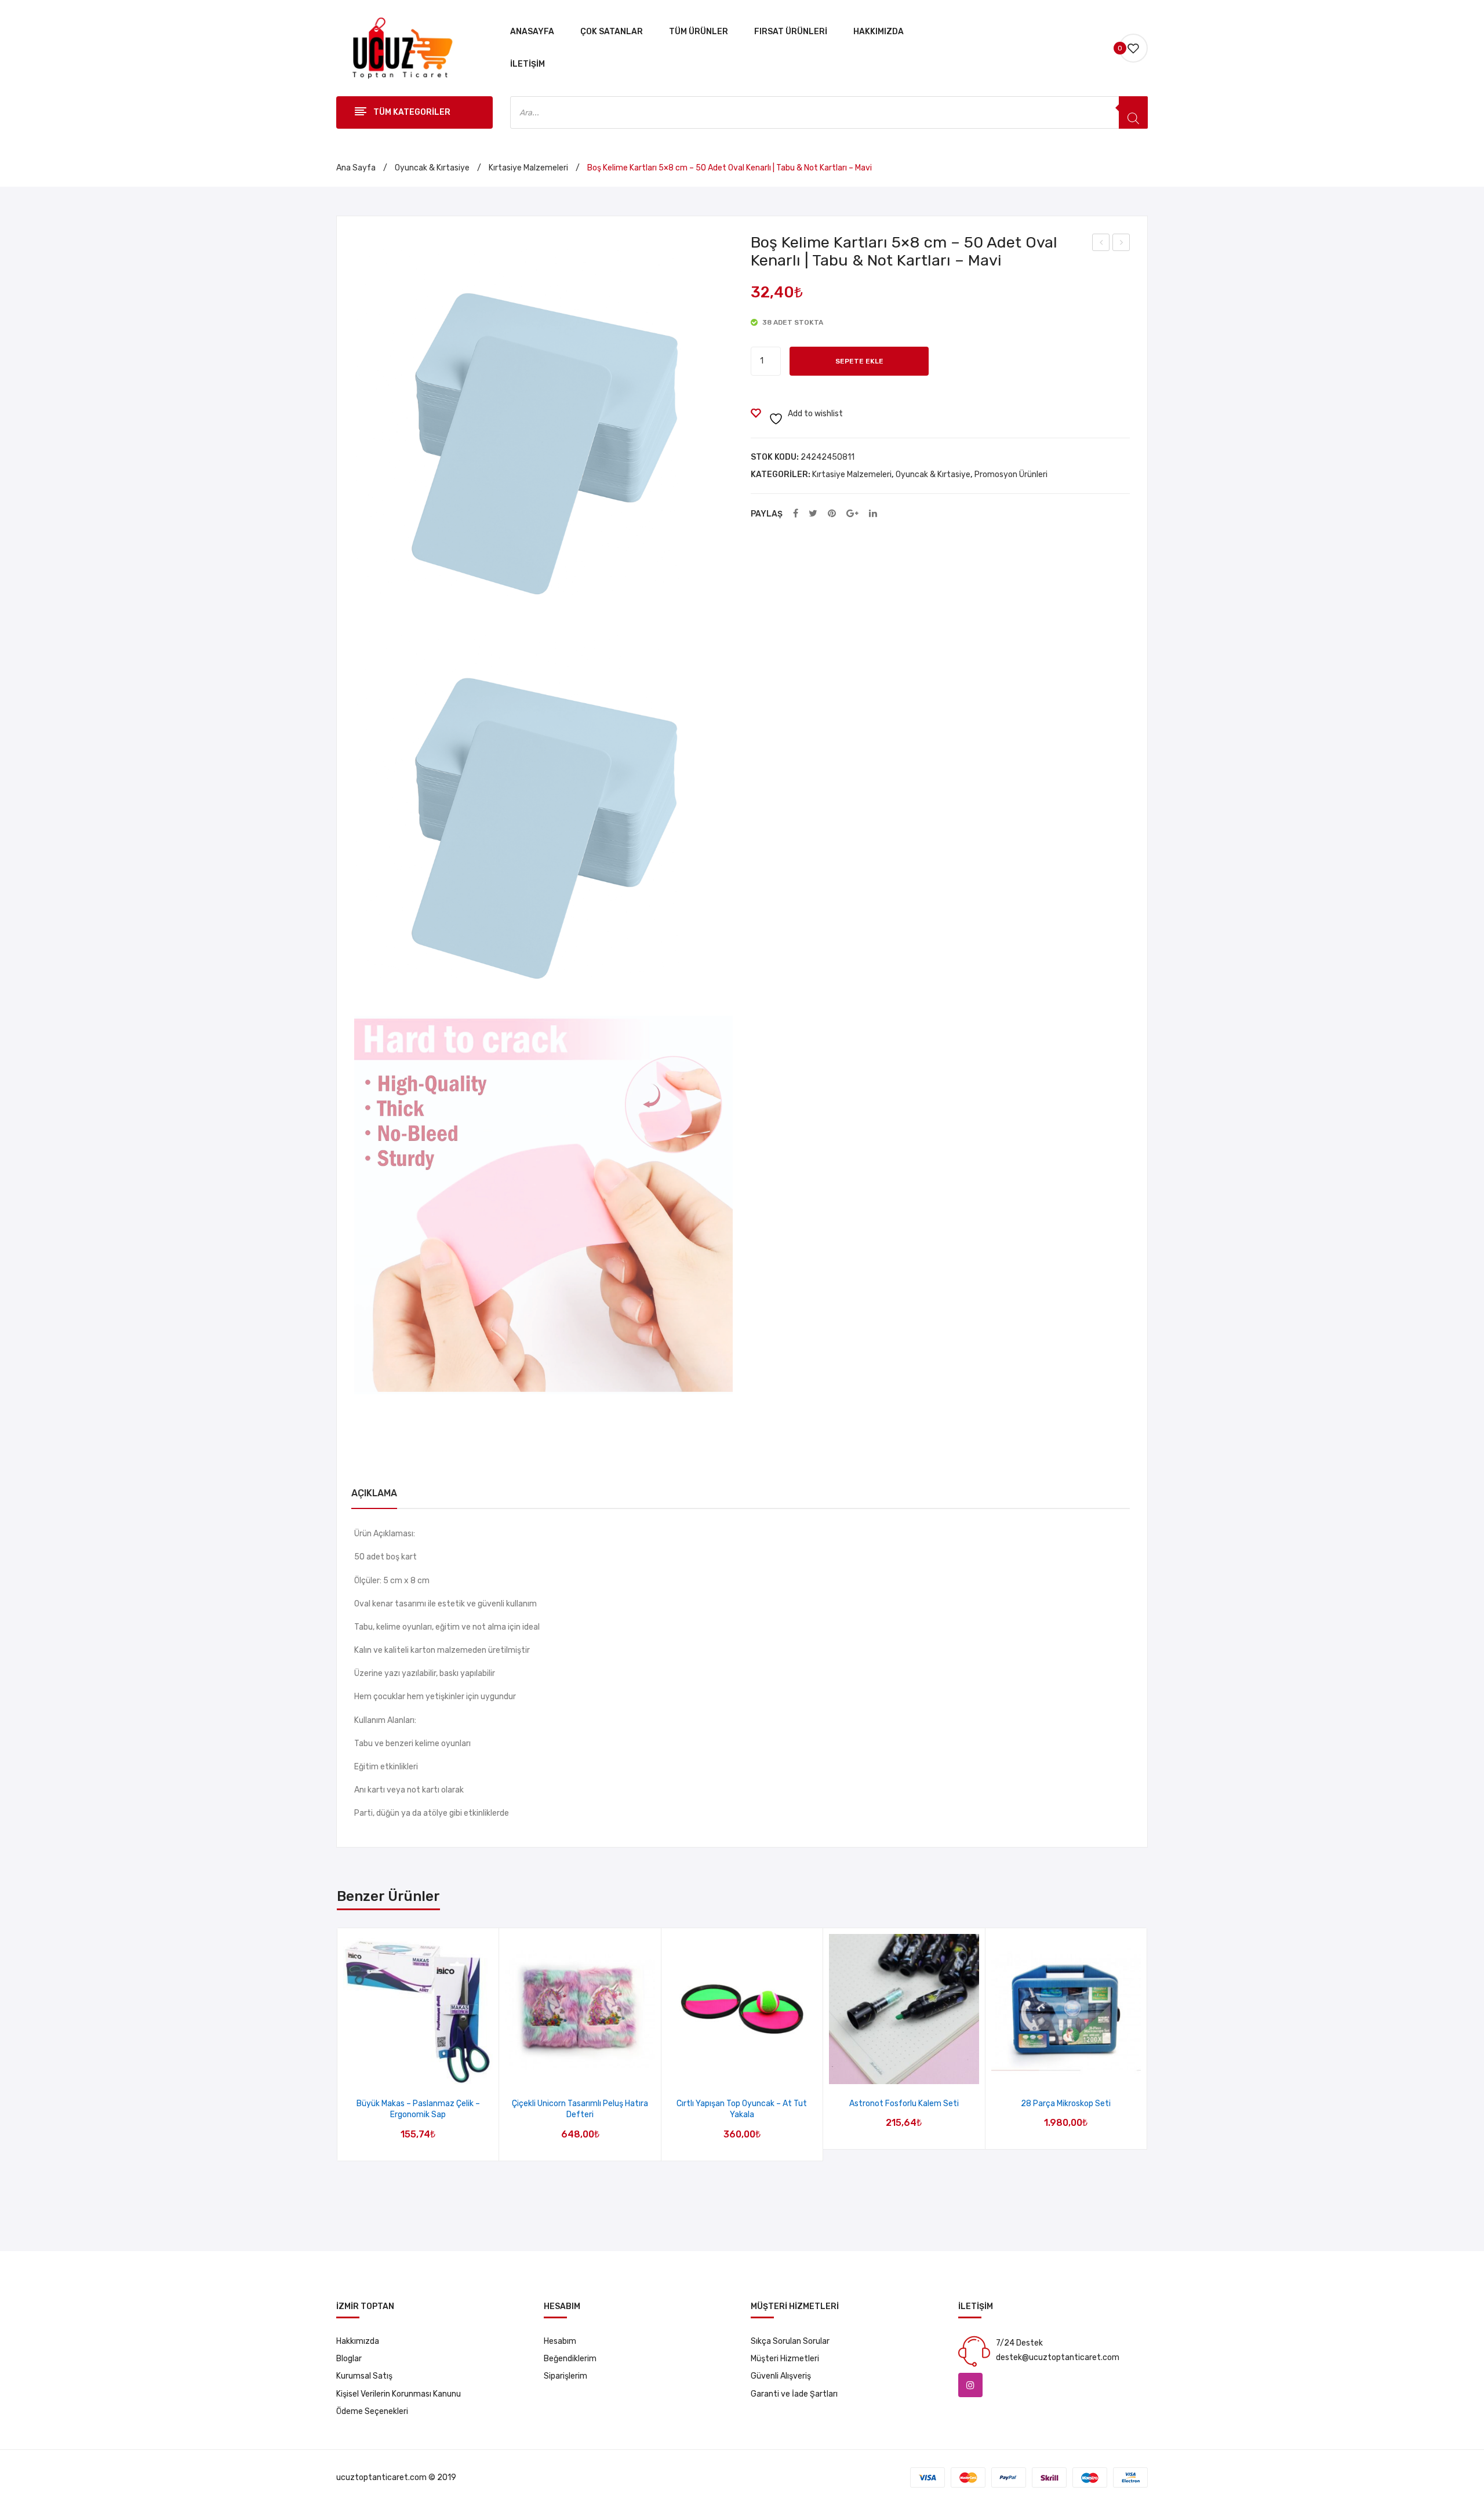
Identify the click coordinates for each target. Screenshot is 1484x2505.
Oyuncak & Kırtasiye (432, 168)
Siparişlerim (565, 2376)
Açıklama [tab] (374, 1493)
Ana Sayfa (356, 168)
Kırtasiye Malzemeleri (528, 168)
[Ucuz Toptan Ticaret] (399, 48)
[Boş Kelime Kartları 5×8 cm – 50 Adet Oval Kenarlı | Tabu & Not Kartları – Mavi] (544, 423)
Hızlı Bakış (433, 2072)
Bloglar (349, 2359)
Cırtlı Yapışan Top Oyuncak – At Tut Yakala (742, 2109)
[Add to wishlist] (403, 2072)
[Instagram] (970, 2385)
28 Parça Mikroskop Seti (1101, 244)
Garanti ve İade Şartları (794, 2394)
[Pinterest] (832, 514)
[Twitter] (813, 514)
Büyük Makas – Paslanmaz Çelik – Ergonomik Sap (418, 2109)
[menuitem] (532, 32)
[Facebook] (796, 514)
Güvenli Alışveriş (781, 2376)
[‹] (338, 2045)
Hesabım (560, 2341)
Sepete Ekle (859, 361)
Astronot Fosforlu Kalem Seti (904, 2104)
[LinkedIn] (873, 514)
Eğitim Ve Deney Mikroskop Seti (1121, 244)
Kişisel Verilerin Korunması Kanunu (399, 2394)
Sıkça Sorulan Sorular (790, 2341)
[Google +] (852, 514)
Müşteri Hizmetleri (785, 2359)
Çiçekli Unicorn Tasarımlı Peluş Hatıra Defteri (580, 2109)
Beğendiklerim (570, 2359)
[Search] (1133, 112)
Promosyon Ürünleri (1011, 475)
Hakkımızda (358, 2341)
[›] (1147, 2045)
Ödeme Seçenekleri (372, 2411)
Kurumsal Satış (364, 2376)
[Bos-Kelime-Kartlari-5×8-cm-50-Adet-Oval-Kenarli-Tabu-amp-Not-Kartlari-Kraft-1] (543, 1205)
